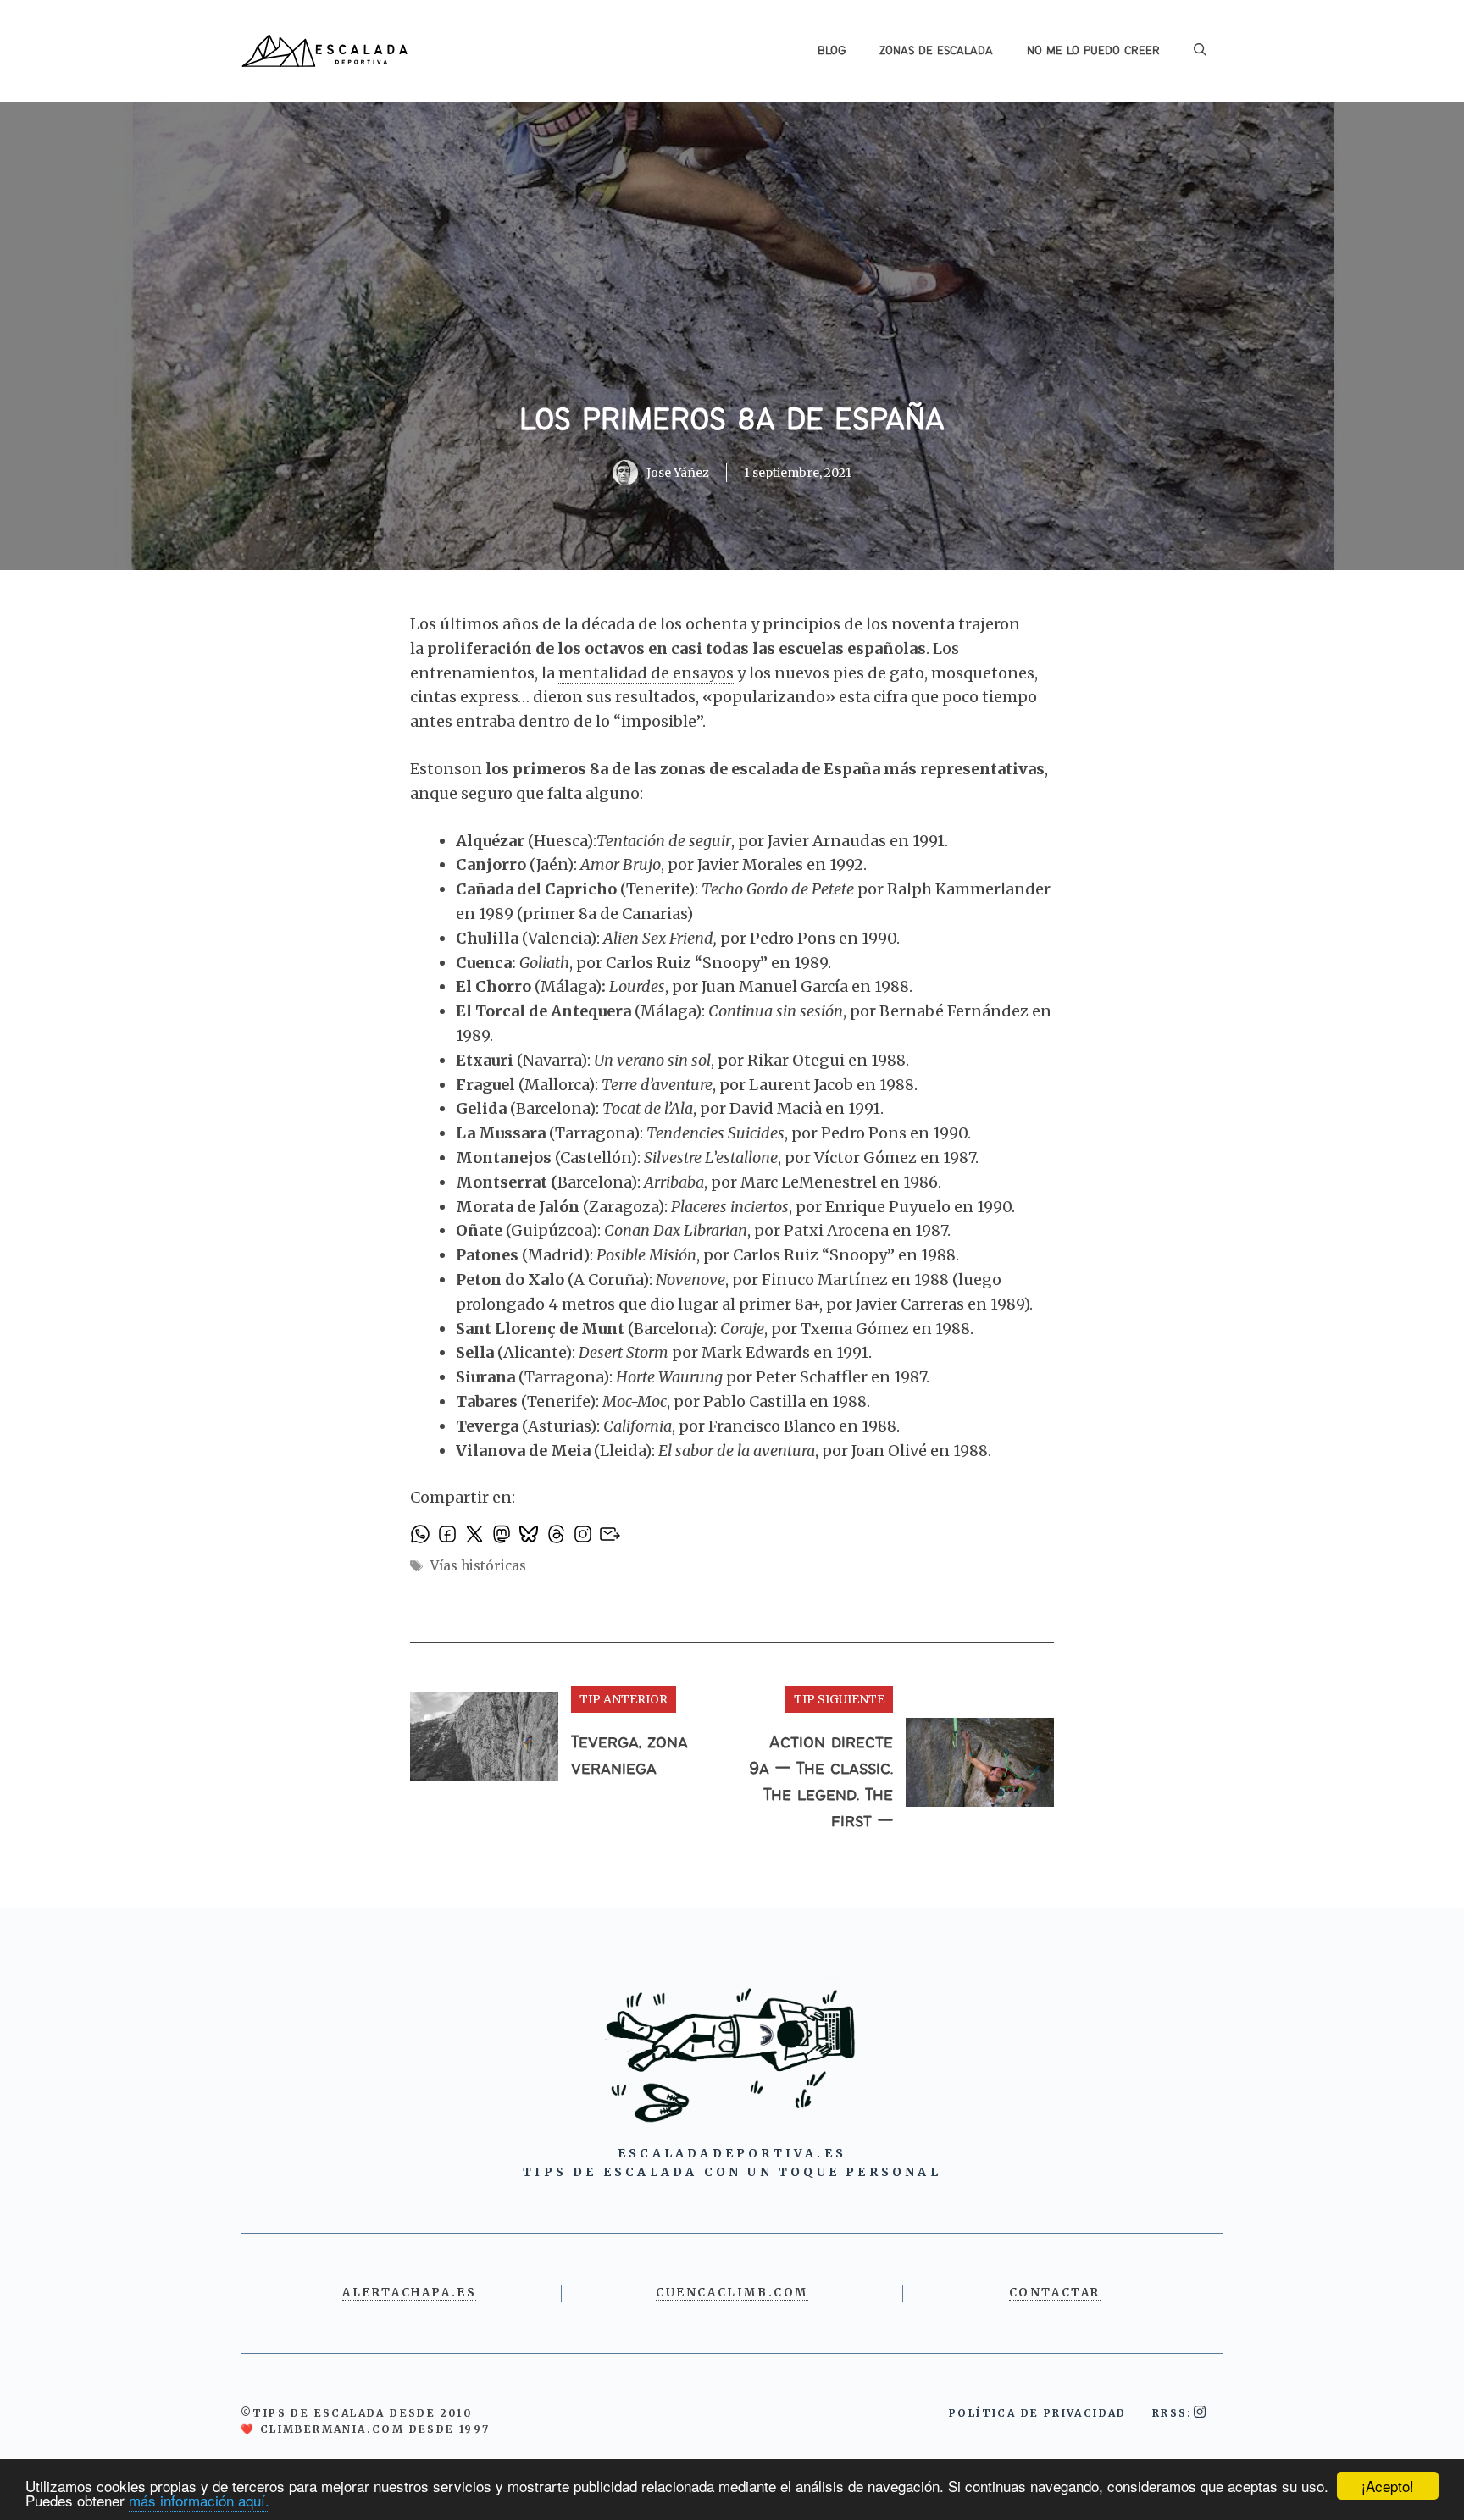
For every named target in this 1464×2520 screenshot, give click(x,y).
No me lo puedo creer (1093, 51)
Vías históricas (478, 1566)
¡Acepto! (1388, 2486)
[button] (1200, 51)
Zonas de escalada (936, 51)
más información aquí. (199, 2500)
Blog (832, 51)
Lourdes (637, 986)
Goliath (544, 963)
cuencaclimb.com (732, 2293)
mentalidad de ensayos (646, 673)
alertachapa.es (409, 2293)
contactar (1055, 2293)
